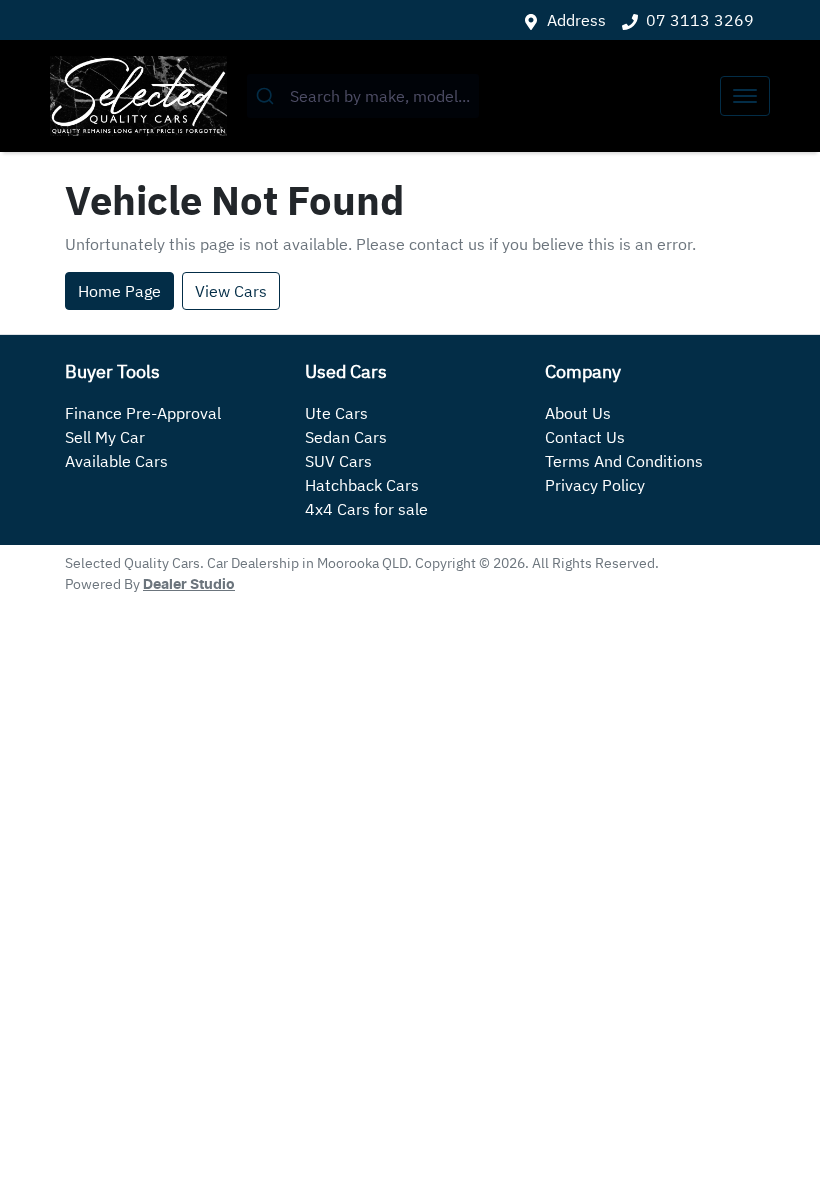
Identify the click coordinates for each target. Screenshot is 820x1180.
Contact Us (585, 437)
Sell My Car (105, 437)
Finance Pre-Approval (143, 413)
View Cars (231, 291)
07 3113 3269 (700, 20)
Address (576, 20)
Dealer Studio (189, 585)
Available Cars (116, 461)
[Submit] (268, 96)
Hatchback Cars (362, 485)
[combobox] (363, 96)
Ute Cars (336, 413)
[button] (745, 96)
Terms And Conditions (624, 461)
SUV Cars (338, 461)
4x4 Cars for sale (366, 509)
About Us (578, 413)
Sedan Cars (346, 437)
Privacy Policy (595, 485)
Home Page (119, 291)
